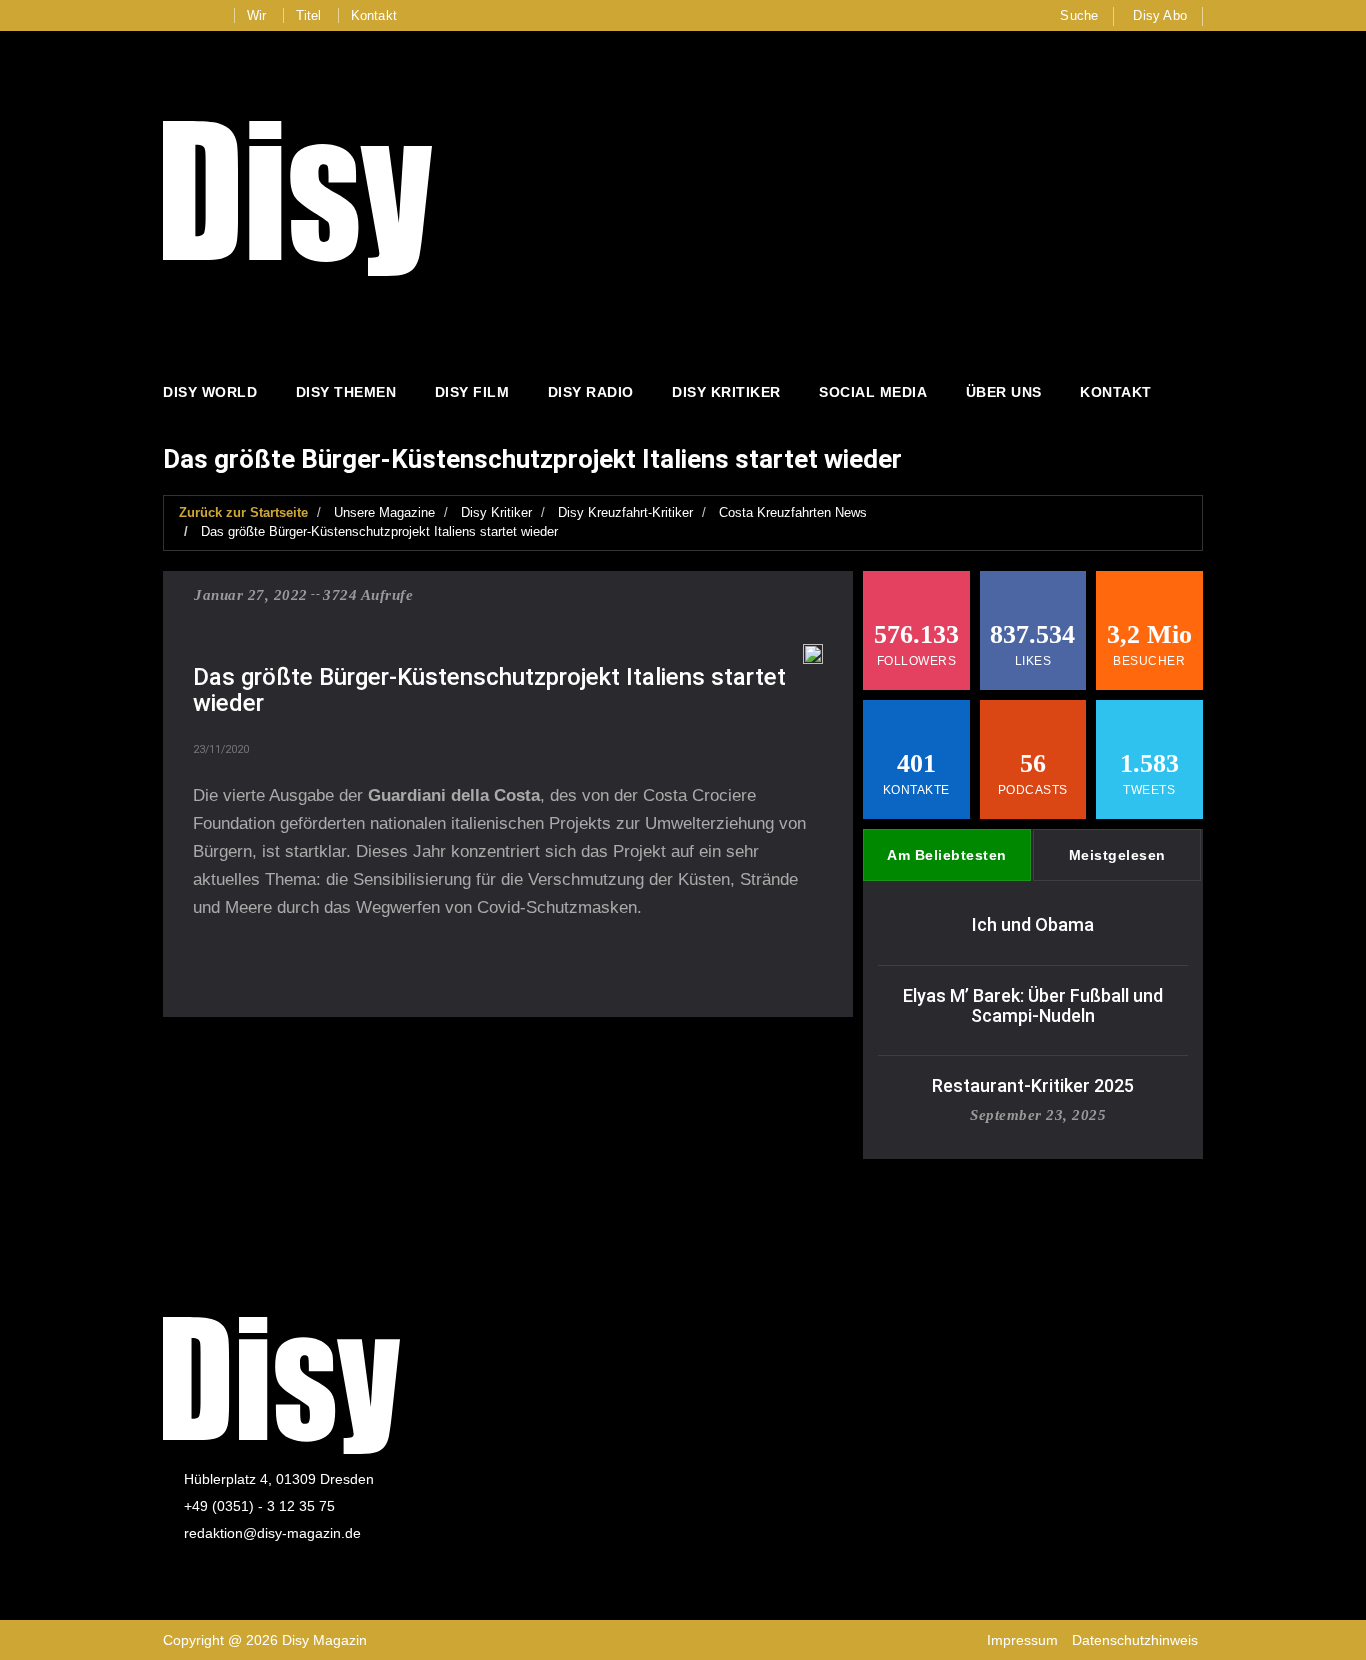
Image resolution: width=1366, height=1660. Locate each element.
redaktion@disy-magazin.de (272, 1533)
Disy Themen (346, 392)
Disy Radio (591, 392)
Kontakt (374, 15)
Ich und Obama (1033, 924)
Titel (309, 15)
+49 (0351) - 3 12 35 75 (259, 1506)
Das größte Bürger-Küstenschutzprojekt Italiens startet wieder (379, 531)
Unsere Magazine (384, 512)
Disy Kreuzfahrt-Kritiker (625, 512)
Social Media (873, 392)
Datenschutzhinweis (1135, 1640)
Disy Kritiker (726, 392)
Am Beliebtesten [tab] (947, 855)
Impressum (1022, 1640)
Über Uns (1004, 392)
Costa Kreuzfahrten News (793, 512)
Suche (1079, 15)
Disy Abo (1160, 15)
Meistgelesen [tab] (1117, 855)
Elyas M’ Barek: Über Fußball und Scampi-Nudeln (1033, 1005)
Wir (257, 15)
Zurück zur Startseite (243, 512)
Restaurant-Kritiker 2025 (1033, 1085)
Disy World (210, 392)
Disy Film (472, 392)
